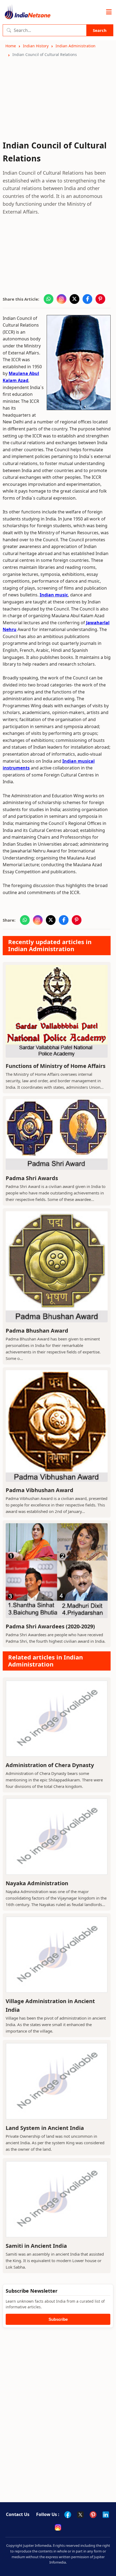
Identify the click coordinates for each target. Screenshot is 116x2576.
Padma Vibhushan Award (40, 1490)
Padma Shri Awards (32, 1178)
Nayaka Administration (37, 1883)
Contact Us (18, 2514)
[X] (80, 2515)
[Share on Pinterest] (100, 299)
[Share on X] (74, 299)
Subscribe (58, 2319)
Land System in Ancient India (45, 2128)
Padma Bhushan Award (37, 1331)
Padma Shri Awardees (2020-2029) (50, 1626)
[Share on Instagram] (62, 299)
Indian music (54, 595)
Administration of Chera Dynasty (50, 1765)
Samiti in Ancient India (36, 2246)
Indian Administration (76, 46)
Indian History (36, 46)
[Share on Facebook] (87, 299)
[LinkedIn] (106, 2515)
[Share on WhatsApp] (49, 299)
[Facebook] (68, 2515)
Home (11, 46)
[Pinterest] (93, 2515)
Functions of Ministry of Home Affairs (56, 1066)
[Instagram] (58, 2527)
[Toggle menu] (109, 12)
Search (100, 30)
